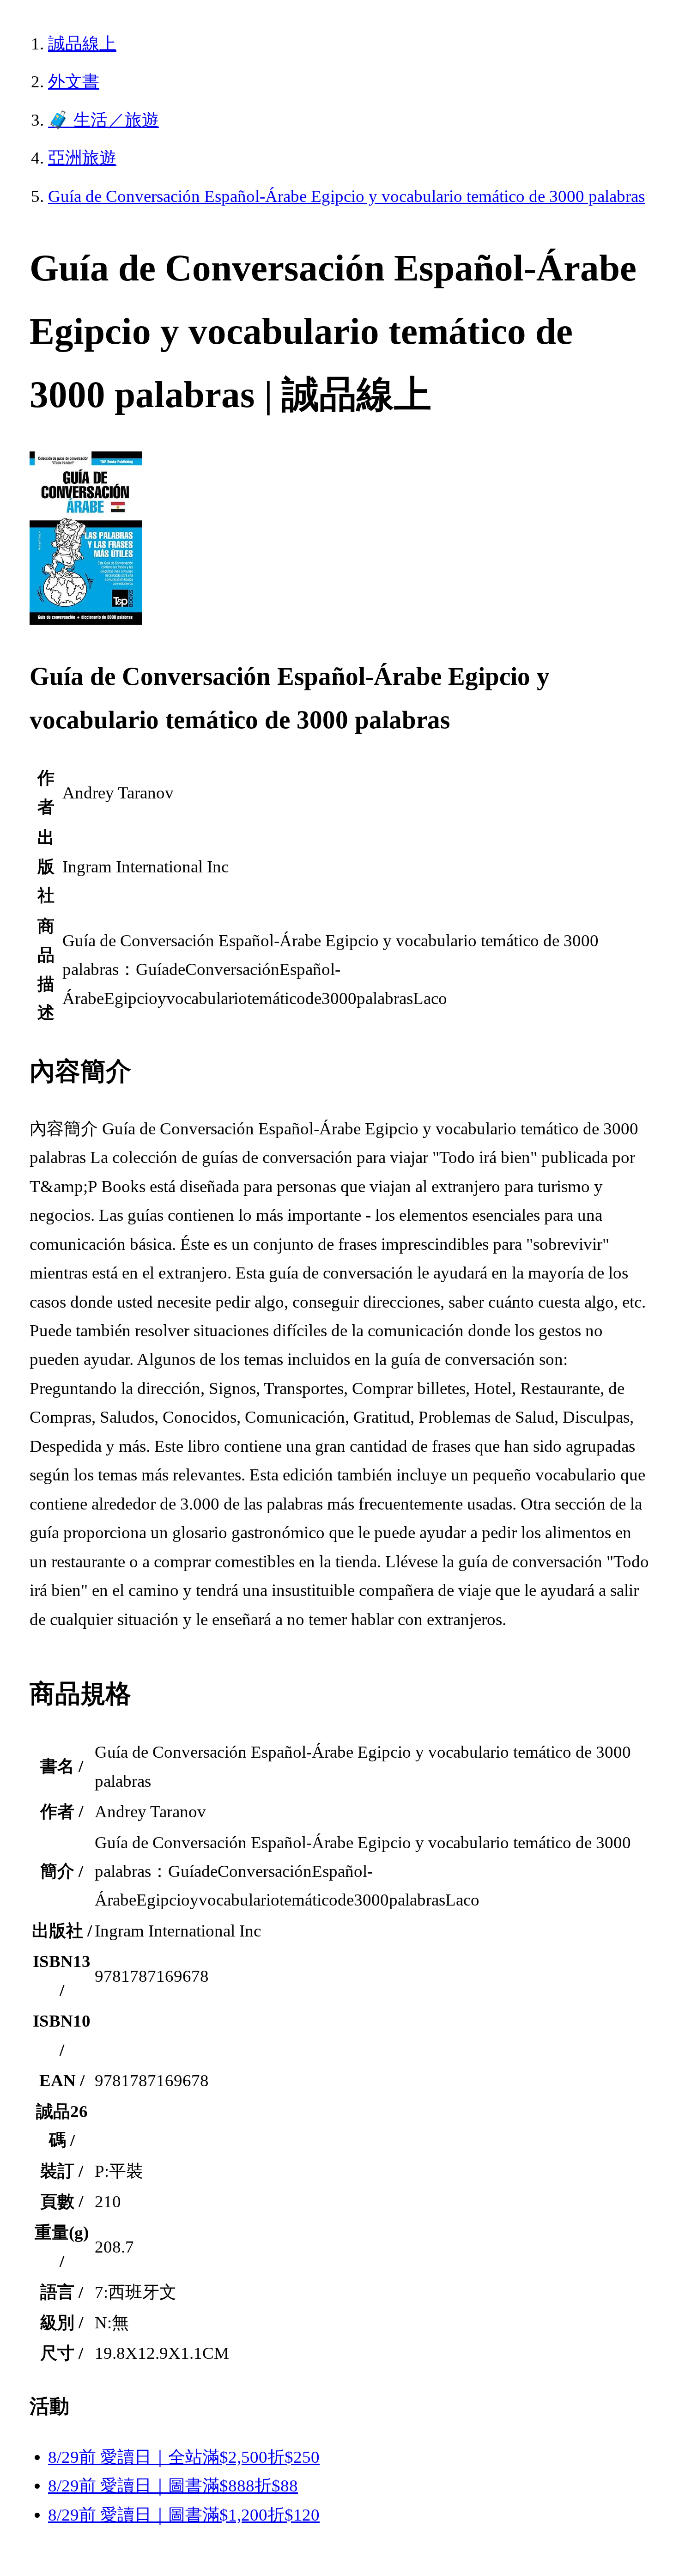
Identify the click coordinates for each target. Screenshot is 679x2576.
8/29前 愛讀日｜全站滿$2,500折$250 (184, 2457)
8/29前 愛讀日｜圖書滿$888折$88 (173, 2486)
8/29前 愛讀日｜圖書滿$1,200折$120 (184, 2515)
